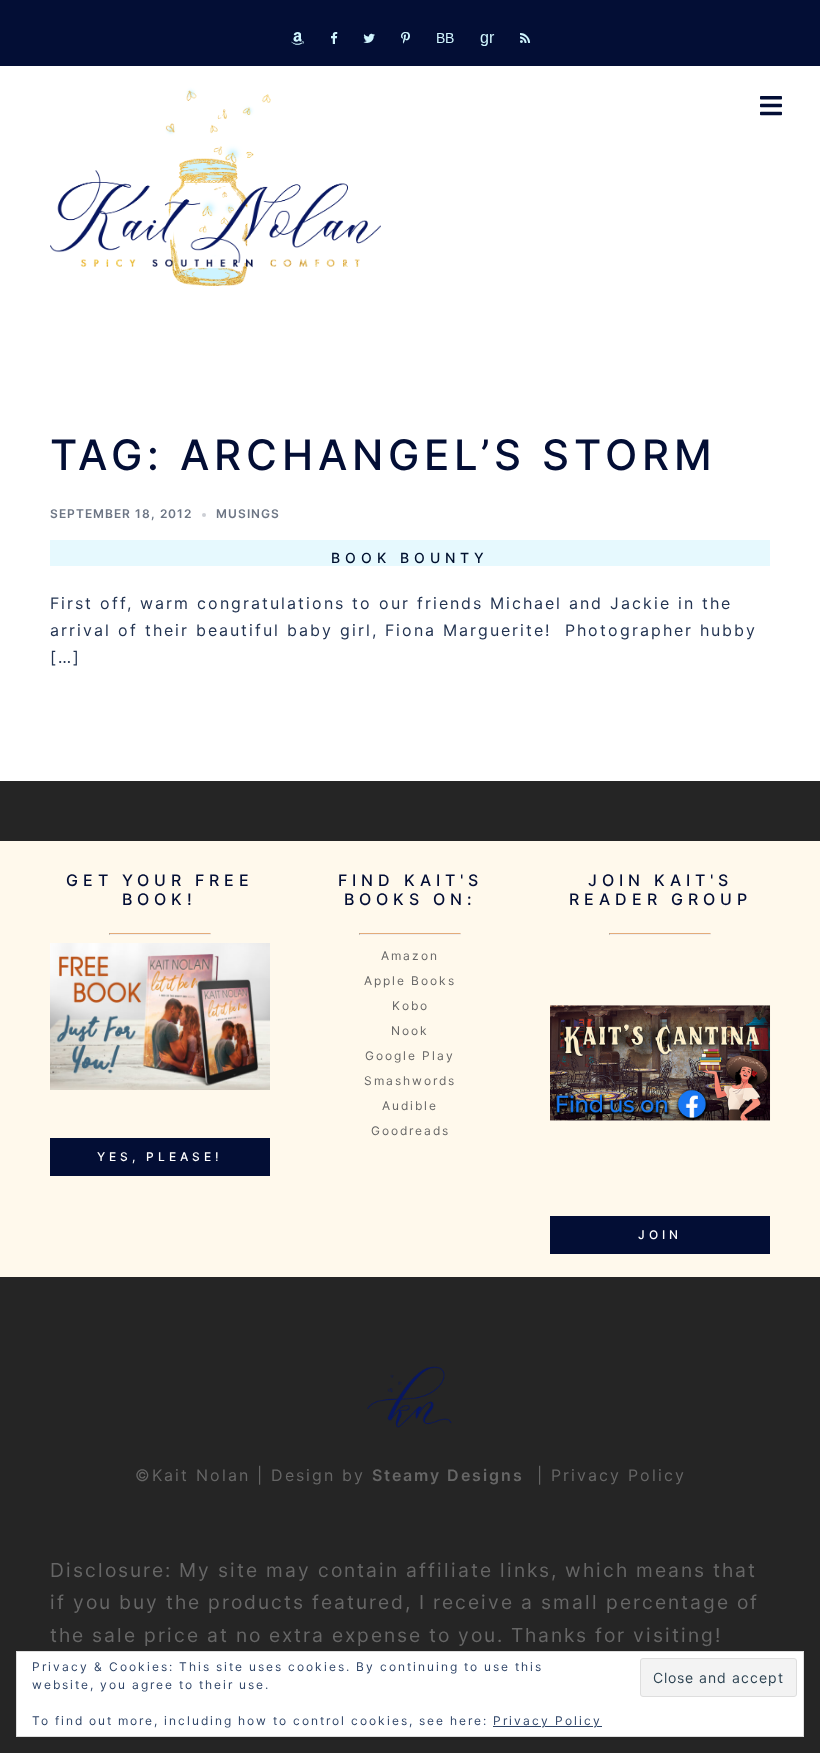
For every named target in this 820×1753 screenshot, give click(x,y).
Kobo (410, 1005)
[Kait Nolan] (215, 188)
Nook (410, 1030)
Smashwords (410, 1080)
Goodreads (410, 1130)
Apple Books (410, 980)
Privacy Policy (618, 1475)
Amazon (410, 955)
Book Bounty (410, 557)
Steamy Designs (451, 1475)
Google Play (410, 1055)
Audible (410, 1105)
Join (660, 1234)
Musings (248, 513)
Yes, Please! (160, 1156)
